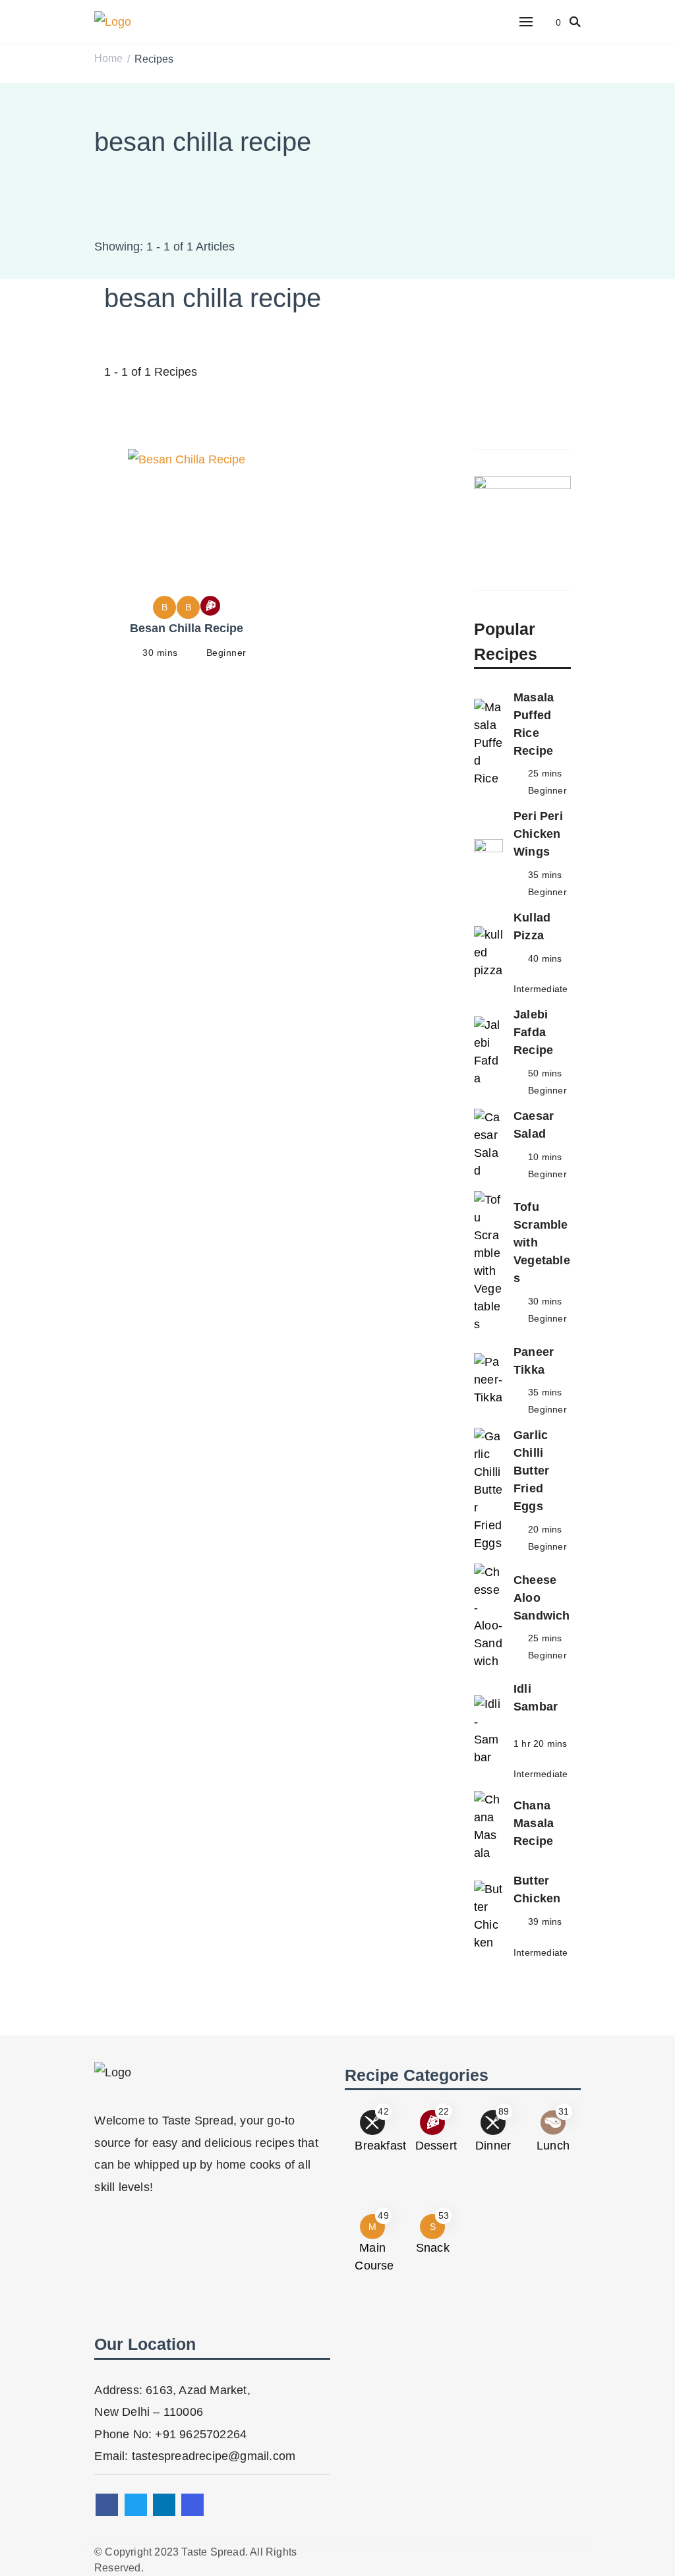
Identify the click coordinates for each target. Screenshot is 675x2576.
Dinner (493, 2146)
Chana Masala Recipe (534, 1823)
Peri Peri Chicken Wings (538, 834)
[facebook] (107, 2505)
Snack (433, 2248)
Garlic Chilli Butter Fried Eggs (531, 1471)
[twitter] (136, 2505)
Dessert (436, 2146)
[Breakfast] (210, 606)
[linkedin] (164, 2505)
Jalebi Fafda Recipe (533, 1032)
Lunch (553, 2146)
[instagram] (192, 2505)
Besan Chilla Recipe (187, 628)
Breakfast (380, 2146)
